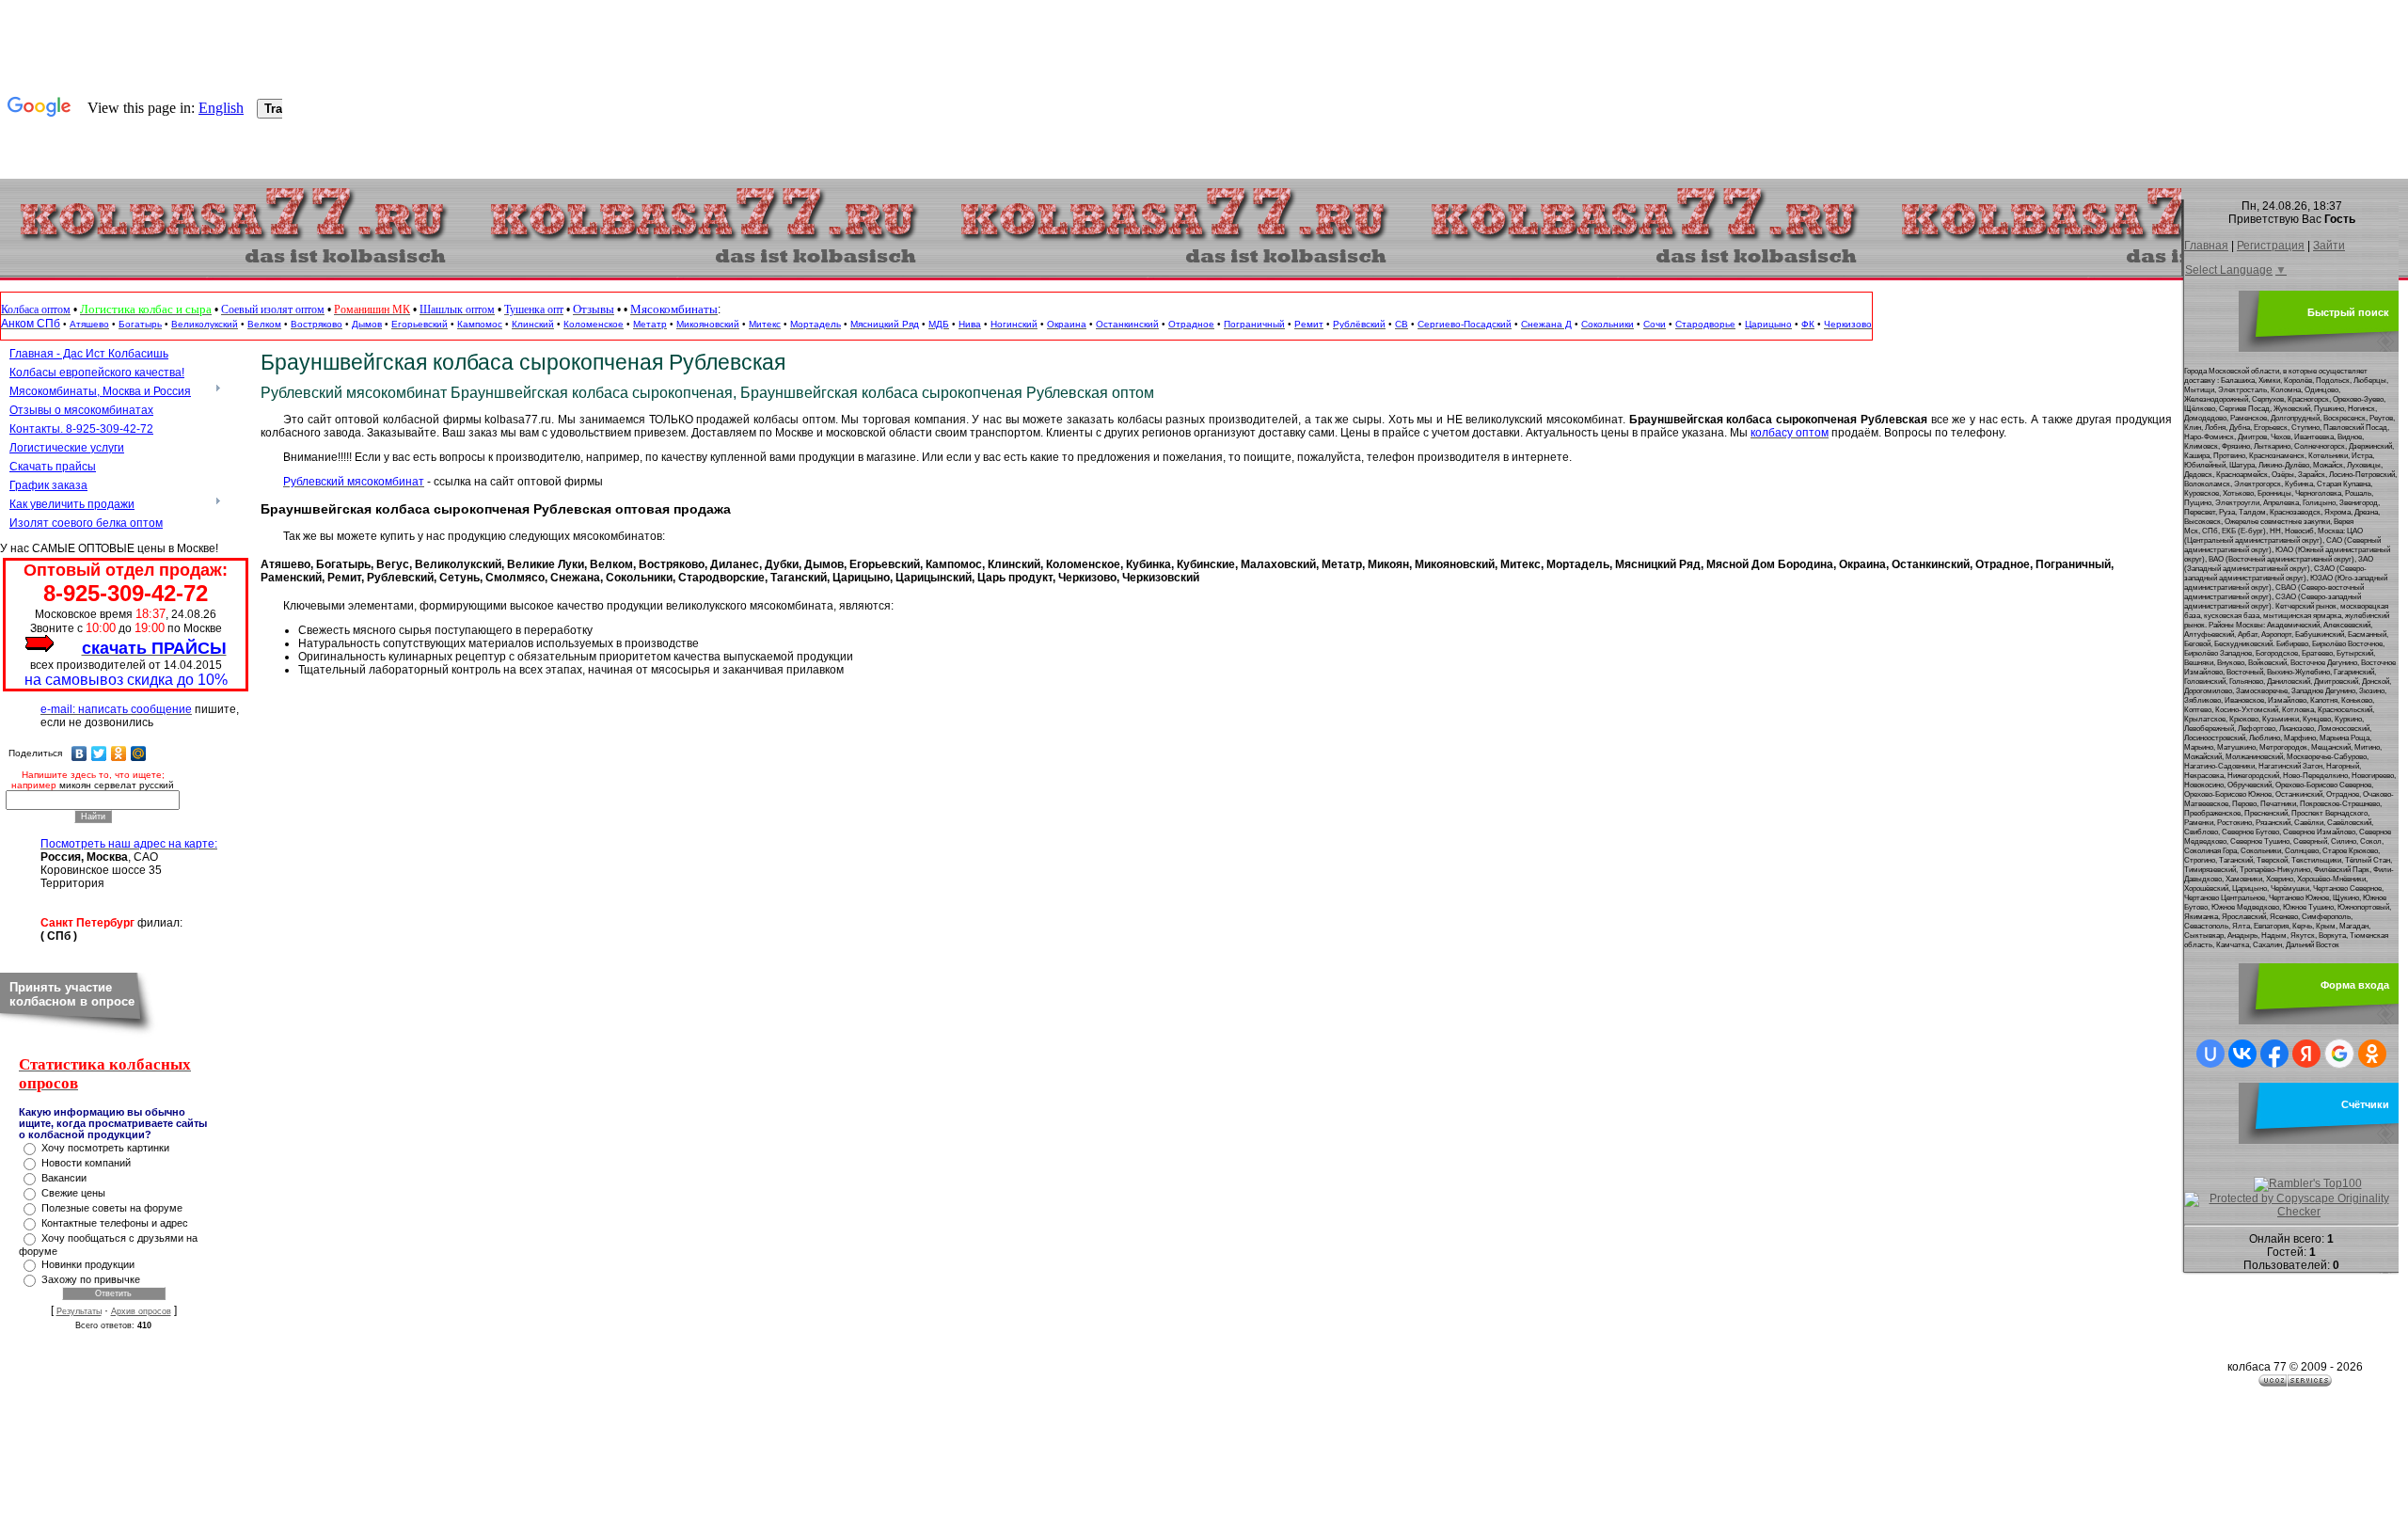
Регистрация (2271, 246)
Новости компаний (86, 1163)
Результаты (79, 1311)
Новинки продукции (88, 1264)
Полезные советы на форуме (112, 1208)
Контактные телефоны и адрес (115, 1223)
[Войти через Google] (2339, 1054)
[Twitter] (99, 754)
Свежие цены (73, 1193)
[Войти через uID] (2210, 1054)
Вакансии (64, 1178)
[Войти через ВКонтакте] (2242, 1054)
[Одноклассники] (119, 754)
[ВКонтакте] (79, 754)
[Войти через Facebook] (2274, 1054)
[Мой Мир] (139, 754)
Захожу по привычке (91, 1279)
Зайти (2329, 246)
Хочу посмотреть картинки (105, 1148)
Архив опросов (141, 1311)
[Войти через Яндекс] (2306, 1054)
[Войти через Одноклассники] (2372, 1054)
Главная (2206, 246)
